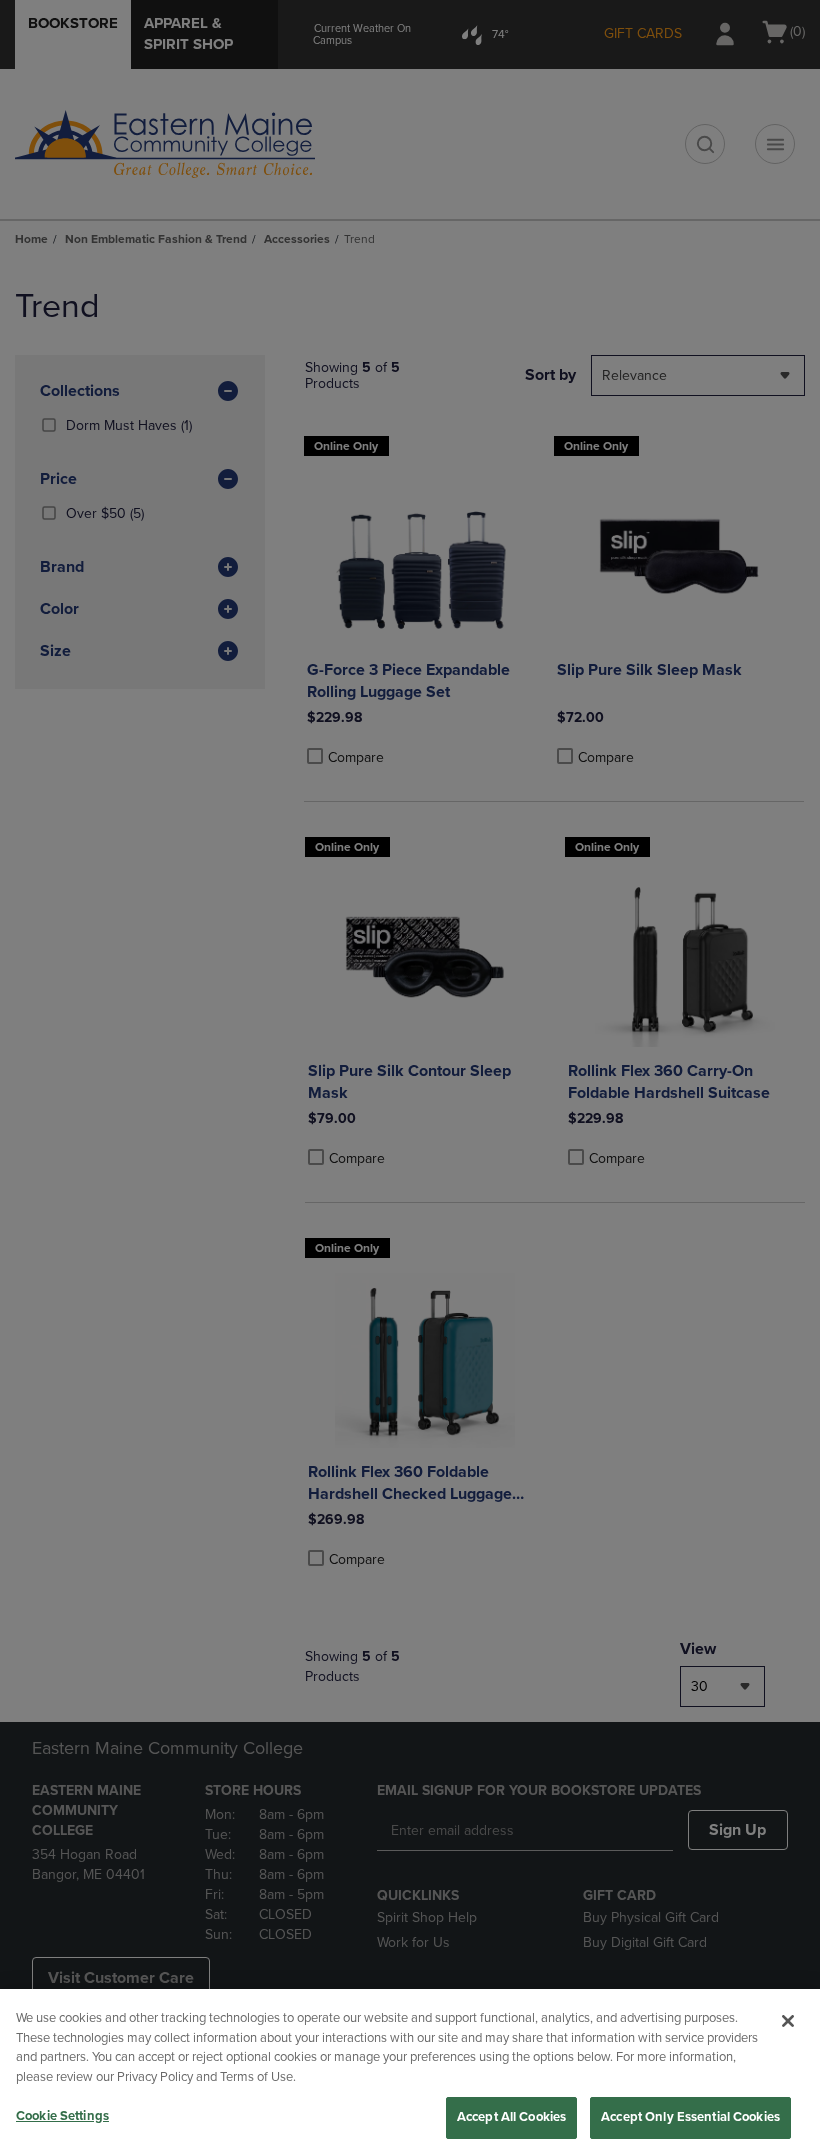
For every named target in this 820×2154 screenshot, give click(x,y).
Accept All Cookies (511, 2117)
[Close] (788, 2021)
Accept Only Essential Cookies (690, 2117)
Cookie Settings (62, 2116)
